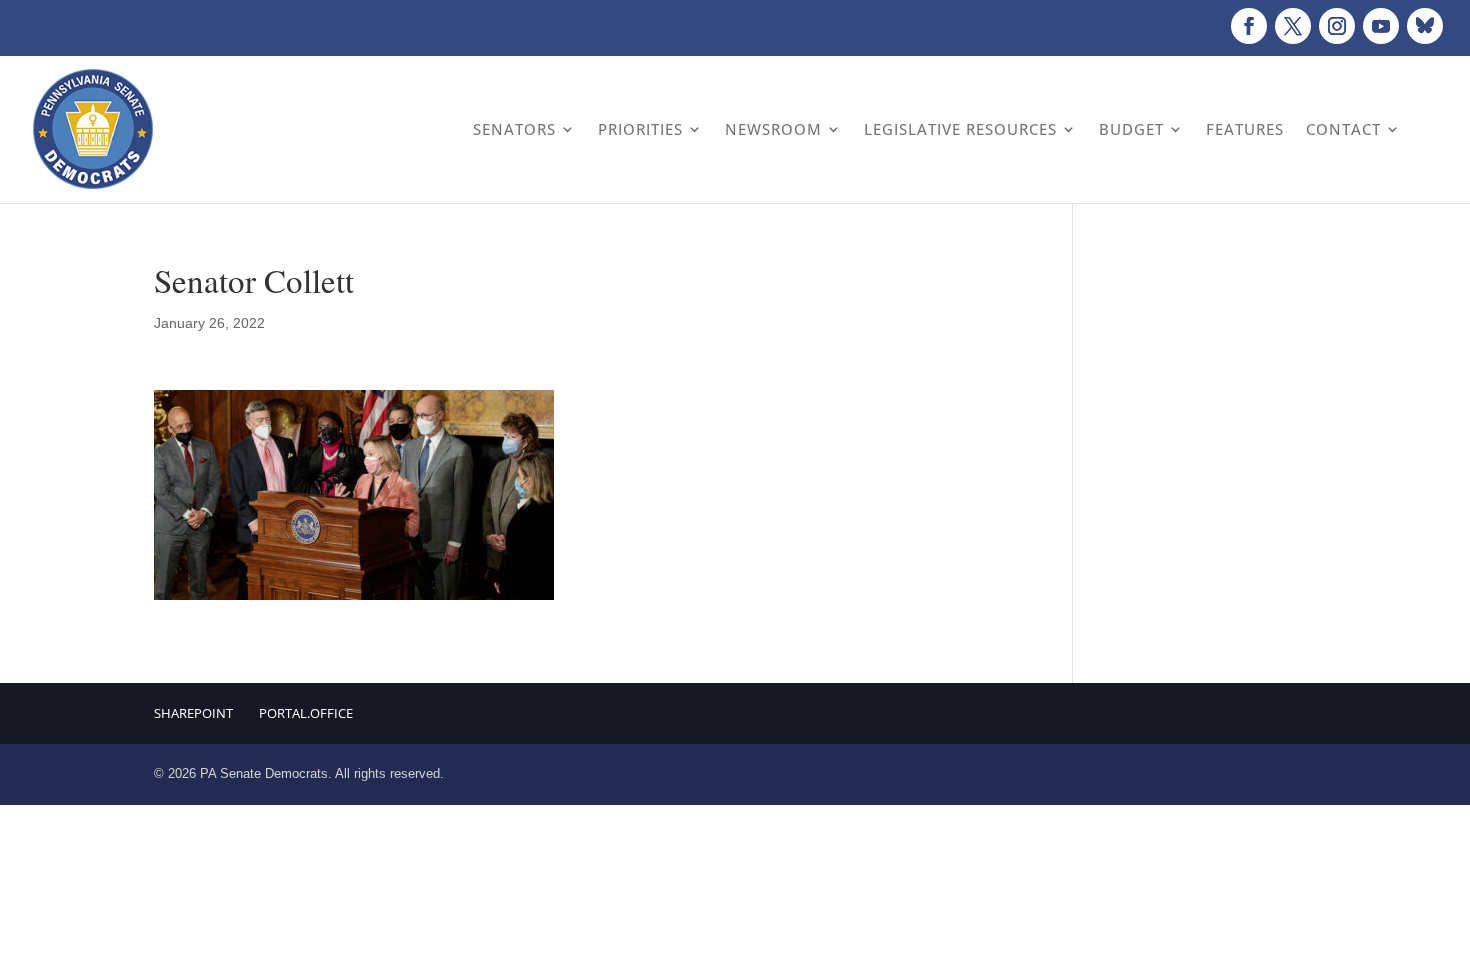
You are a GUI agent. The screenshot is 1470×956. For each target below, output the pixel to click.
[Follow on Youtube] (1381, 26)
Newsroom (773, 129)
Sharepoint (193, 713)
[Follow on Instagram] (1337, 26)
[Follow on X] (1293, 26)
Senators (514, 129)
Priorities (640, 129)
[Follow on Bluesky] (1425, 26)
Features (1245, 129)
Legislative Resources (960, 129)
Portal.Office (306, 713)
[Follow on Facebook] (1249, 26)
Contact (1343, 129)
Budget (1131, 129)
